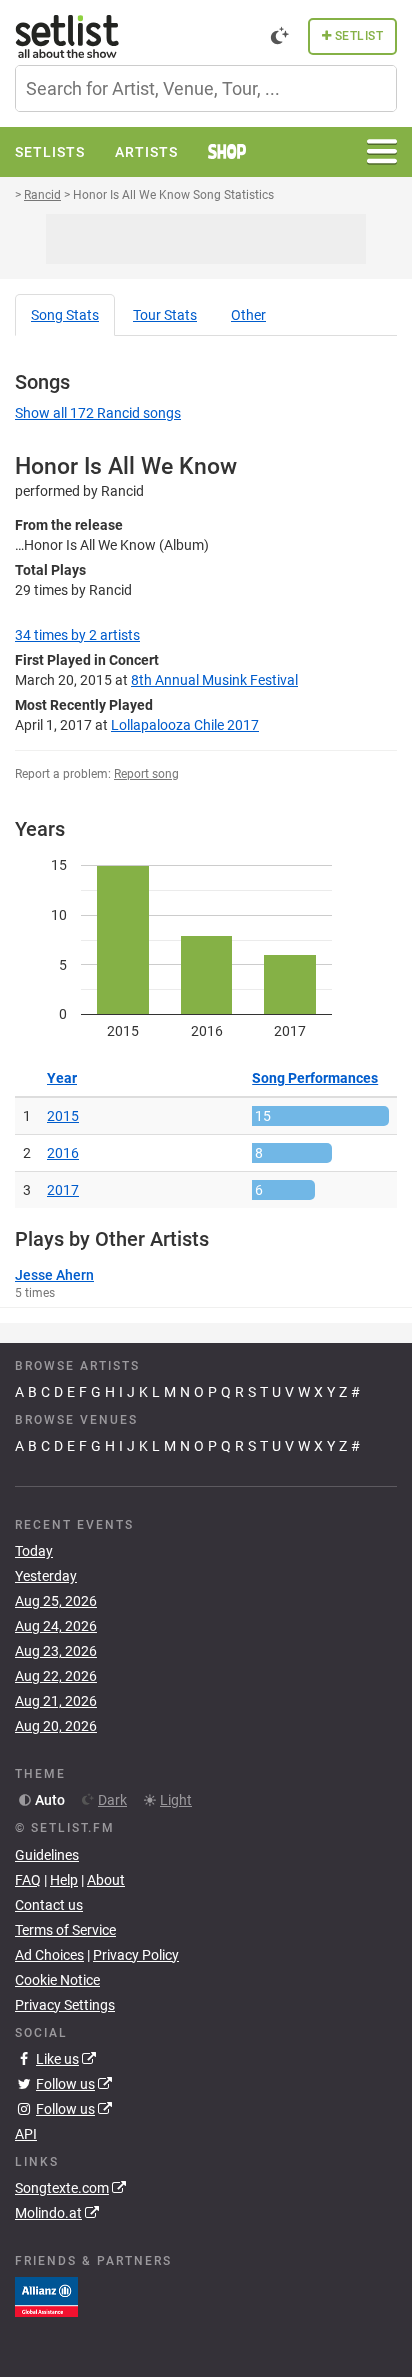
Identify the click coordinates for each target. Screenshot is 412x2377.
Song (65, 315)
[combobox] (206, 88)
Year (62, 1078)
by (77, 635)
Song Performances (315, 1078)
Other (248, 315)
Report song (146, 774)
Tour (165, 315)
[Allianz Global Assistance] (46, 2296)
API (26, 2134)
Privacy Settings (65, 2005)
